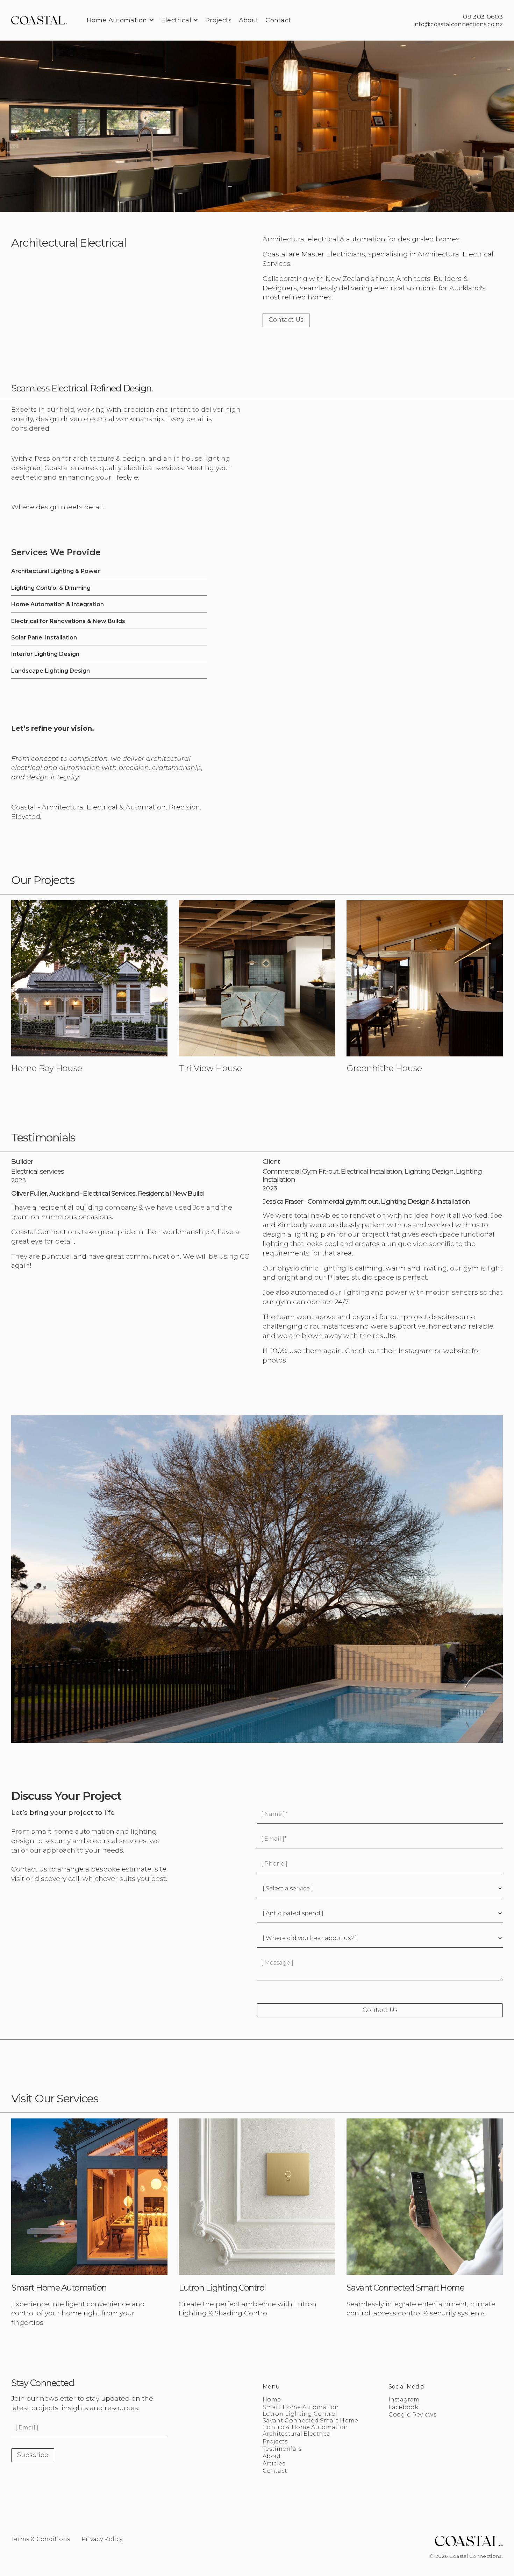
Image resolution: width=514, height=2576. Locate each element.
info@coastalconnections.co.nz (458, 24)
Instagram (404, 2400)
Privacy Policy (102, 2539)
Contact (275, 2471)
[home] (39, 20)
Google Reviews (412, 2415)
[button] (120, 20)
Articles (274, 2464)
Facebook (404, 2407)
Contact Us (286, 320)
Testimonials (282, 2449)
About (272, 2456)
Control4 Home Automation (305, 2427)
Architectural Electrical (297, 2434)
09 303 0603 (483, 17)
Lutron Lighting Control (300, 2414)
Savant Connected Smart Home (310, 2421)
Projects (275, 2441)
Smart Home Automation (301, 2407)
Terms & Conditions (41, 2539)
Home (272, 2400)
